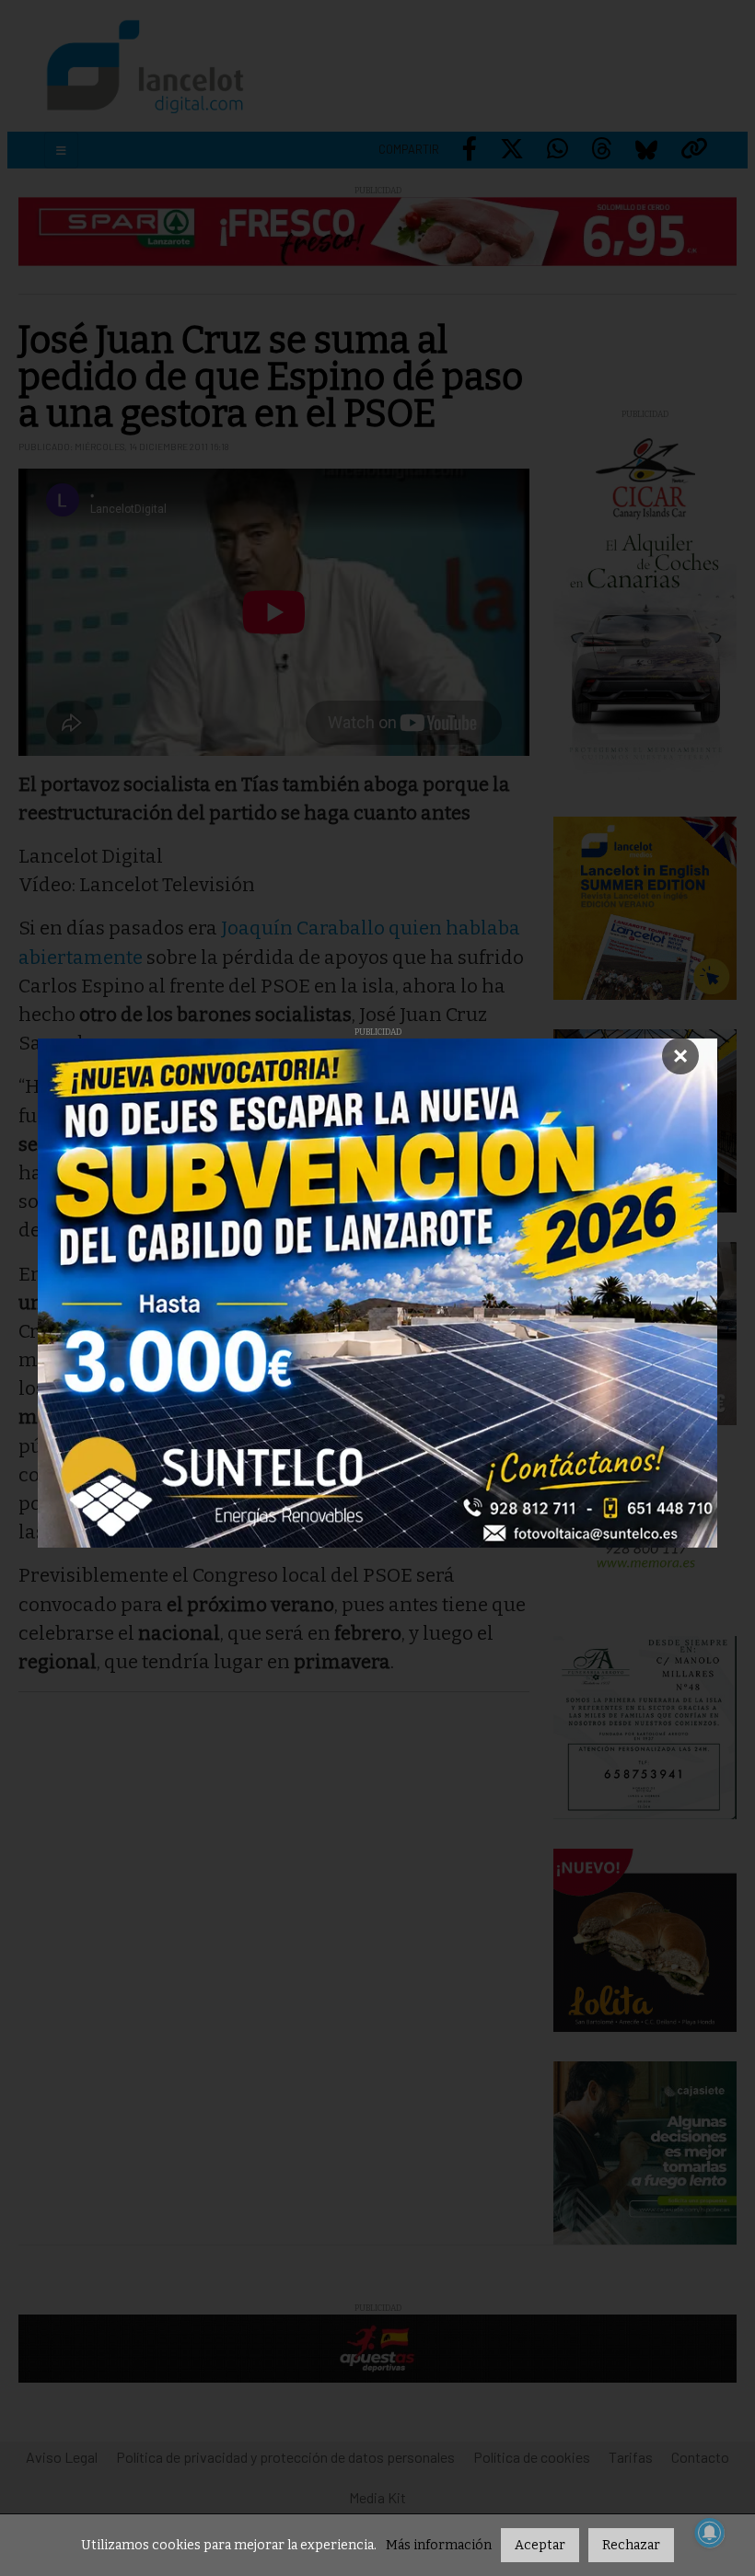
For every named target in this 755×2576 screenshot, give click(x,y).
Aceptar (540, 2545)
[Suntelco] (377, 1294)
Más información (439, 2545)
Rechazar (631, 2545)
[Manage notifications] (710, 2533)
